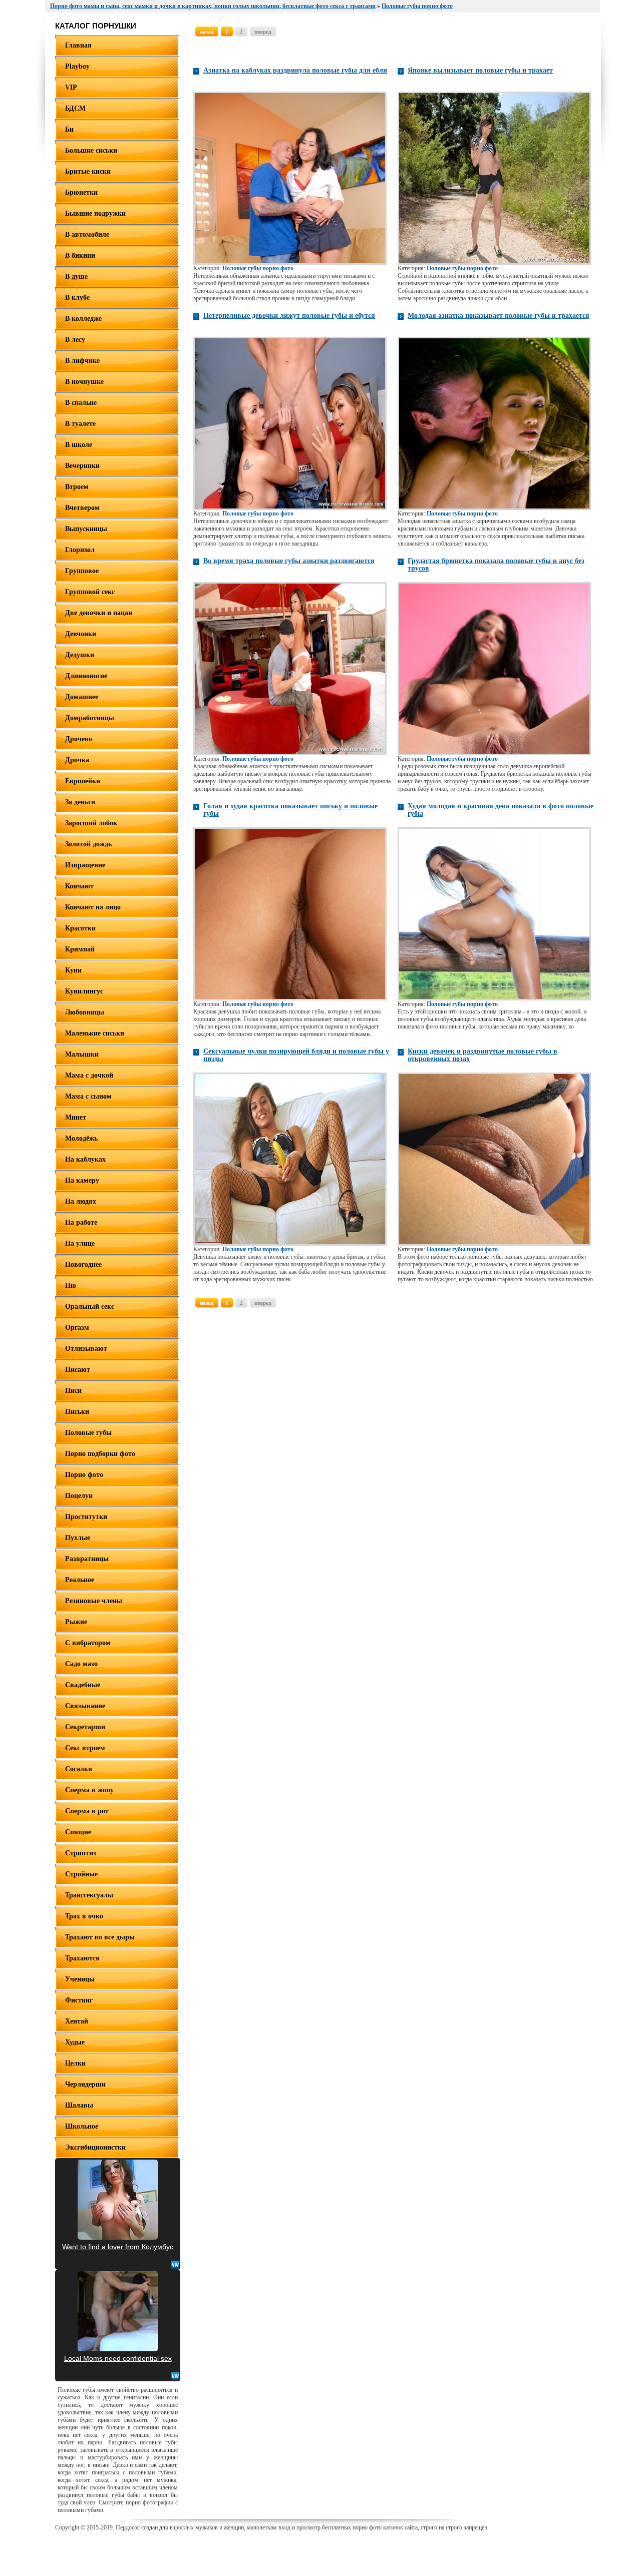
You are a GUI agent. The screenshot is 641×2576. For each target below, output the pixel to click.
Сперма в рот (87, 1811)
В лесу (75, 340)
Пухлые (78, 1538)
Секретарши (85, 1727)
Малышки (82, 1054)
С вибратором (88, 1643)
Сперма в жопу (89, 1790)
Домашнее (82, 697)
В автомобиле (87, 234)
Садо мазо (81, 1664)
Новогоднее (83, 1264)
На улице (80, 1243)
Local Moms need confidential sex (118, 2358)
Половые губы (88, 1433)
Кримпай (80, 949)
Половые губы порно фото (258, 268)
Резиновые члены (94, 1601)
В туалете (80, 424)
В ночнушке (84, 382)
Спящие (78, 1832)
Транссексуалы (89, 1895)
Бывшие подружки (95, 213)
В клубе (77, 298)
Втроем (77, 487)
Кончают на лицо (93, 907)
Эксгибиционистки (95, 2147)
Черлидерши (85, 2084)
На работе (81, 1222)
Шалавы (79, 2105)
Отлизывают (86, 1349)
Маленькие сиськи (95, 1033)
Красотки (80, 928)
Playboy (77, 66)
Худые (75, 2042)
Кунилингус (84, 991)
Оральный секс (90, 1307)
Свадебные (83, 1685)
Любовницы (85, 1012)
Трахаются (82, 1958)
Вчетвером (82, 508)
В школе (79, 445)
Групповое (82, 571)
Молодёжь (81, 1138)
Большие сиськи (91, 150)
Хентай (77, 2021)
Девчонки (81, 634)
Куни (73, 970)
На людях (81, 1201)
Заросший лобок (91, 823)
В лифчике (82, 361)
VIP (71, 87)
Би (69, 129)
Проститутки (86, 1517)
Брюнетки (81, 192)
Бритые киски (88, 171)
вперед (263, 32)
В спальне (81, 403)
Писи (73, 1391)
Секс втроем (85, 1748)
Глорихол (80, 550)
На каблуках (85, 1159)
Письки (77, 1412)
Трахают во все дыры (100, 1937)
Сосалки (79, 1769)
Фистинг (79, 2000)
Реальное (80, 1580)
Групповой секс (90, 592)
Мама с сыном (88, 1096)
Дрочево (79, 739)
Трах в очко (84, 1916)
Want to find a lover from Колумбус (118, 2247)
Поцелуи (79, 1496)
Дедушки (80, 655)
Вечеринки (82, 466)
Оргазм (77, 1328)
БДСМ (75, 108)
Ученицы (80, 1979)
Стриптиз (81, 1853)
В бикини (80, 255)
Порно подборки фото (100, 1454)
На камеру (82, 1180)
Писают (78, 1370)
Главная (78, 45)
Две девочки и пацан (99, 613)
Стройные (81, 1874)
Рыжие (76, 1622)
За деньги (80, 802)
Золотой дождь (88, 844)
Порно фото (84, 1475)
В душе (76, 277)
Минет (76, 1117)
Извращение (85, 865)
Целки (75, 2063)
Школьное (82, 2126)
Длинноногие (86, 676)
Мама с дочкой (89, 1075)
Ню (71, 1285)
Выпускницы (86, 529)
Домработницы (90, 718)
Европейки (83, 781)
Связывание (85, 1706)
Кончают (79, 886)
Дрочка (77, 760)
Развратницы (87, 1559)
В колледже (83, 319)
